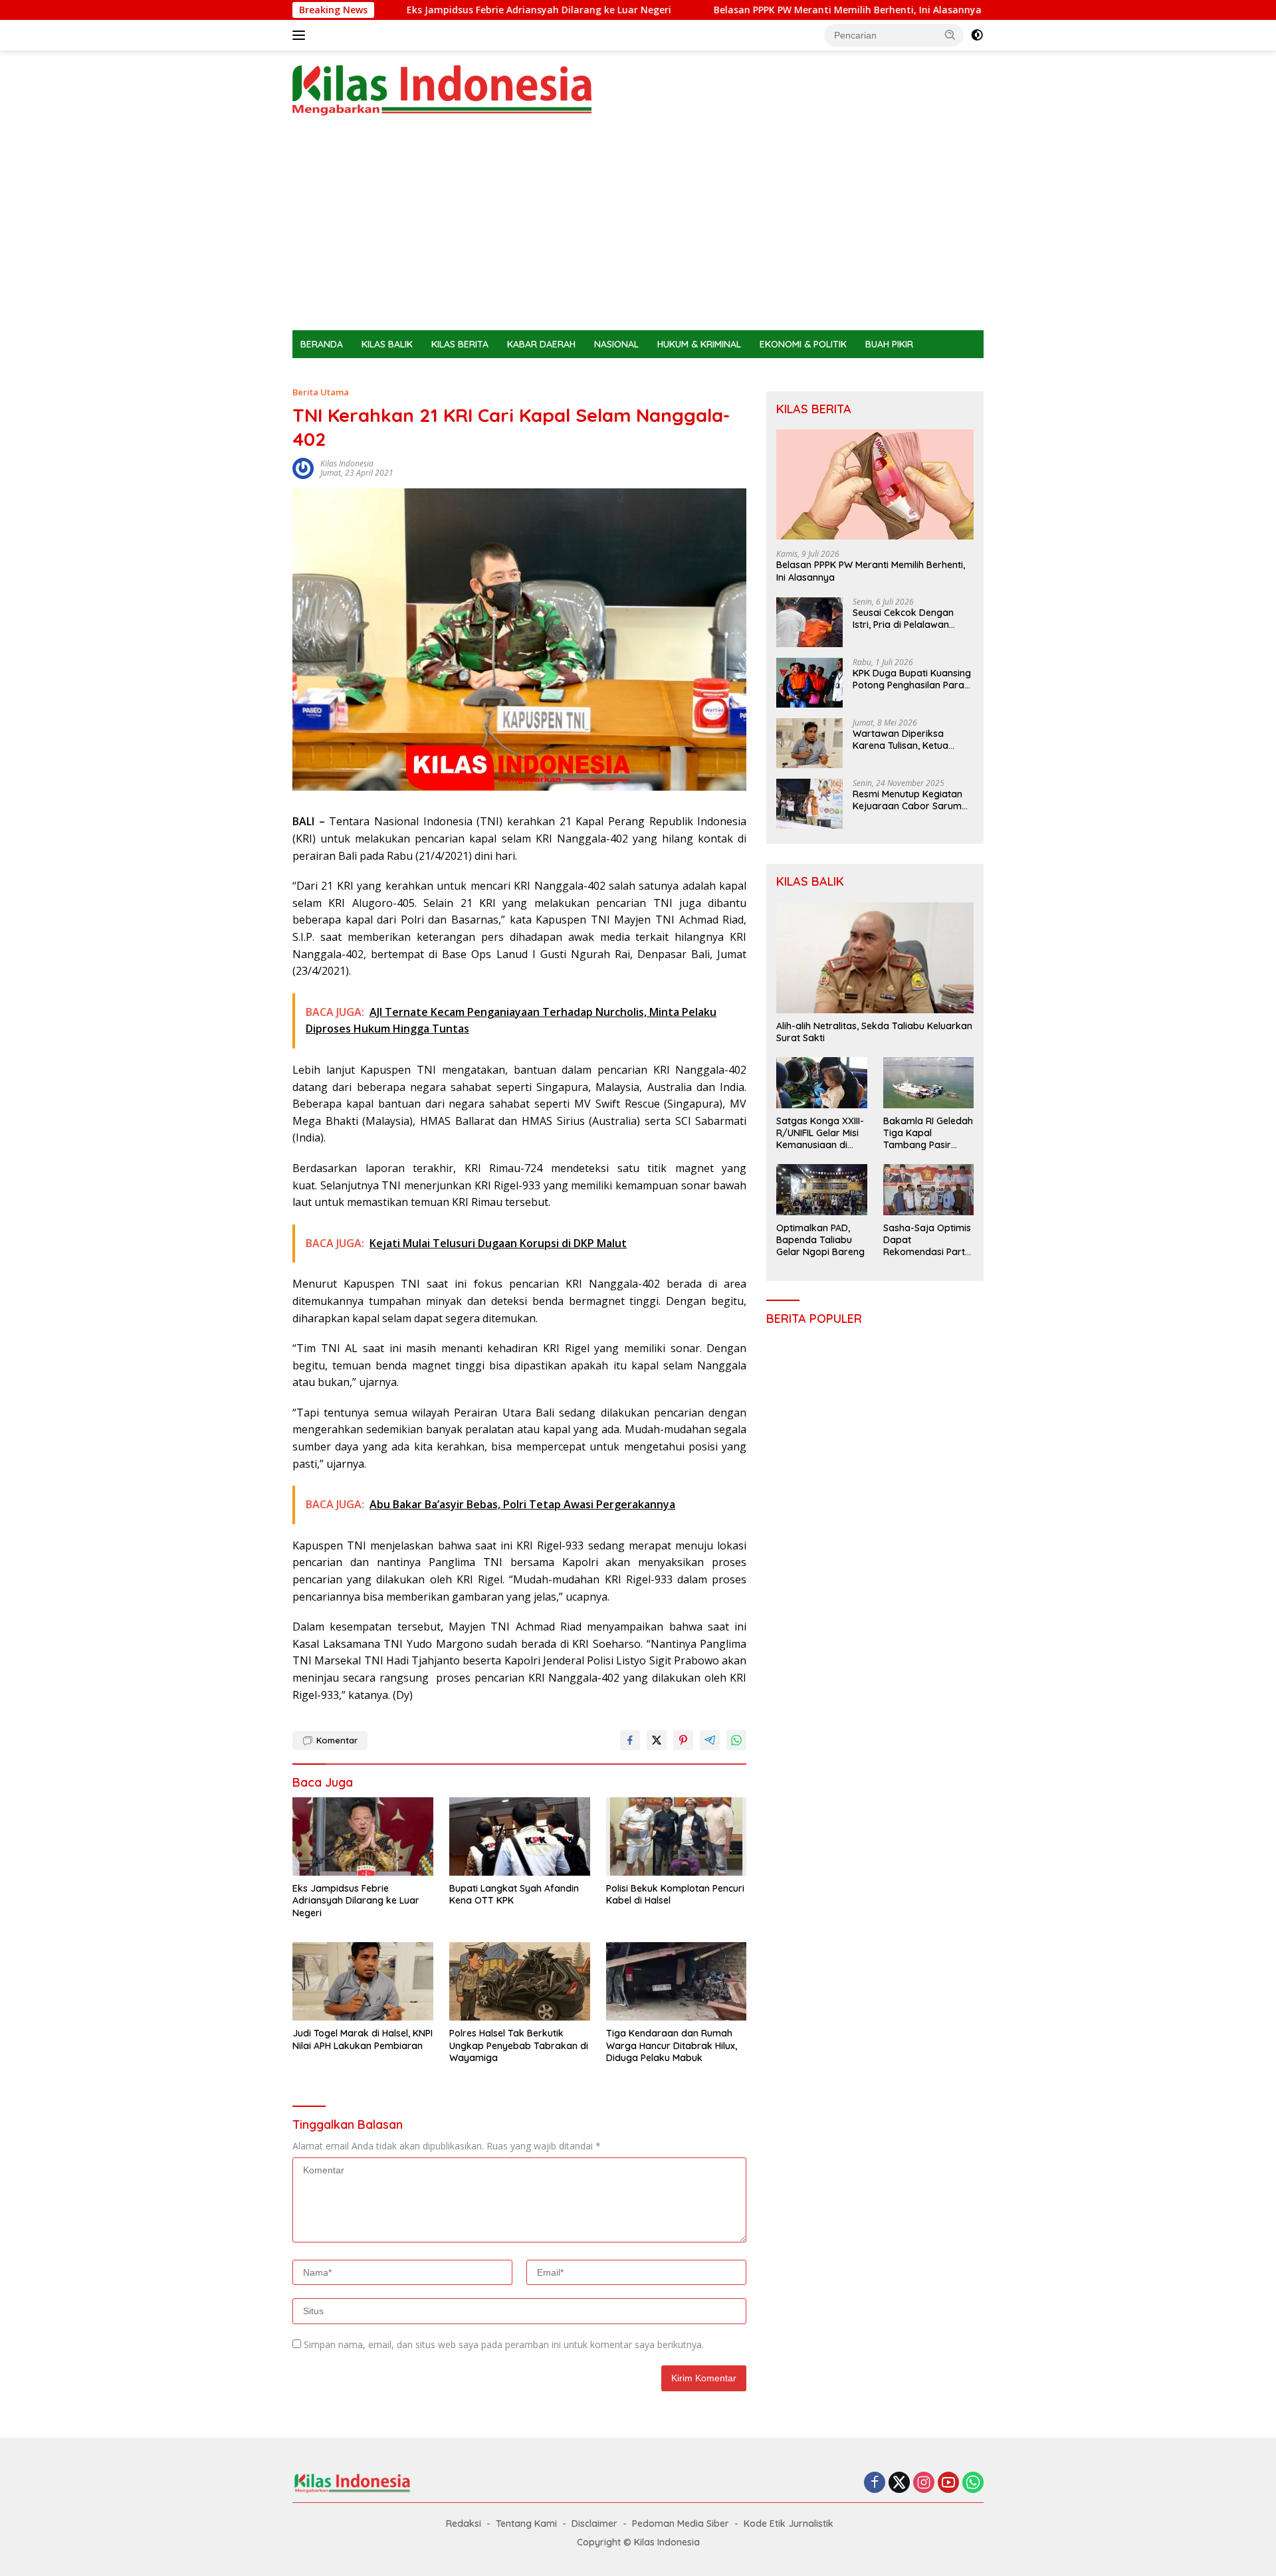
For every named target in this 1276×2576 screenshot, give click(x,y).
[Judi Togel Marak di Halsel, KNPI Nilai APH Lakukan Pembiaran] (363, 1982)
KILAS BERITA (460, 344)
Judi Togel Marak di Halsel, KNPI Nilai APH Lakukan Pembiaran (363, 2039)
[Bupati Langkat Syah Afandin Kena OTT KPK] (520, 1837)
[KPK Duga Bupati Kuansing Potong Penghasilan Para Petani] (809, 683)
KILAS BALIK (387, 344)
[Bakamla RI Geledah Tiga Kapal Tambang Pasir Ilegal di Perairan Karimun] (928, 1082)
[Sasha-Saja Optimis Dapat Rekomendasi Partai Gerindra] (928, 1189)
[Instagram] (924, 2483)
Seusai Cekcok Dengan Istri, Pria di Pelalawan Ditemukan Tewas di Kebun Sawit (912, 619)
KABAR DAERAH (541, 344)
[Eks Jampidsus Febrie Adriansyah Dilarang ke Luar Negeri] (363, 1837)
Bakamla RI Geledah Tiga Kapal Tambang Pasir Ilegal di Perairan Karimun (928, 1133)
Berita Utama (321, 392)
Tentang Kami (526, 2524)
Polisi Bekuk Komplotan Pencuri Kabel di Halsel (675, 1894)
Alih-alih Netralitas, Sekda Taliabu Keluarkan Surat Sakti (874, 1032)
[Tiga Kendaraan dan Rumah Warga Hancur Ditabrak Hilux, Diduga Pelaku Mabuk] (677, 1982)
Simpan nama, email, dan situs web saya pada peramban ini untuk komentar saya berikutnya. (504, 2344)
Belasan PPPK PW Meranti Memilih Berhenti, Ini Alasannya (729, 10)
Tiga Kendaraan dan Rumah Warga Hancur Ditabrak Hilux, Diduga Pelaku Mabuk (672, 2045)
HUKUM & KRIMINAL (699, 344)
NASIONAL (616, 344)
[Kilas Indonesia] (442, 89)
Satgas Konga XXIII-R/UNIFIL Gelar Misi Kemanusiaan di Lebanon (820, 1133)
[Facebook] (875, 2483)
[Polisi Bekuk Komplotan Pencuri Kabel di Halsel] (677, 1837)
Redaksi (464, 2524)
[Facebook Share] (630, 1740)
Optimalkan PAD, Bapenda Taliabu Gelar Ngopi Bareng (820, 1240)
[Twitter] (899, 2483)
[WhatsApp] (973, 2483)
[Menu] (301, 35)
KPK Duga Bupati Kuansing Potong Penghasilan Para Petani (912, 679)
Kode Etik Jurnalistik (789, 2524)
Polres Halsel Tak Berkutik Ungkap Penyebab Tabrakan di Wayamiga (519, 2045)
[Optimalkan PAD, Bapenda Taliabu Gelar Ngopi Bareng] (821, 1189)
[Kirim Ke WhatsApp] (736, 1740)
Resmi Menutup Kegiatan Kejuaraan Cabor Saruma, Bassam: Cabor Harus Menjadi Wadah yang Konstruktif (911, 800)
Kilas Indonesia (347, 463)
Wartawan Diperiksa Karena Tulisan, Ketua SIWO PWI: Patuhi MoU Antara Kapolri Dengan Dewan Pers (904, 740)
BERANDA (322, 344)
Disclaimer (594, 2524)
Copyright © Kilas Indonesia (638, 2542)
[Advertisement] (638, 231)
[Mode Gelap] (977, 35)
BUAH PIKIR (889, 344)
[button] (950, 35)
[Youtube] (948, 2483)
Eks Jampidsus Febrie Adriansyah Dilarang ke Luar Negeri (421, 10)
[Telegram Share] (710, 1740)
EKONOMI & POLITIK (803, 344)
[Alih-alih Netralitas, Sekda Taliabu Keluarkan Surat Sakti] (875, 958)
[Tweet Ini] (657, 1740)
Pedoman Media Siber (681, 2524)
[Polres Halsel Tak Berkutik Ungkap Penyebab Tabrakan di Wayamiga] (520, 1982)
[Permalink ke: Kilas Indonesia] (303, 467)
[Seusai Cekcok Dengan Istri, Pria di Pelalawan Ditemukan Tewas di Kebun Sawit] (809, 622)
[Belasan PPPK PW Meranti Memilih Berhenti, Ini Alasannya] (875, 485)
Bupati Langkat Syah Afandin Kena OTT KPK (514, 1894)
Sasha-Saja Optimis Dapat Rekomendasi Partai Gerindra (928, 1240)
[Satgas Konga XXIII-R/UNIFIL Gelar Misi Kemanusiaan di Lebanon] (821, 1082)
